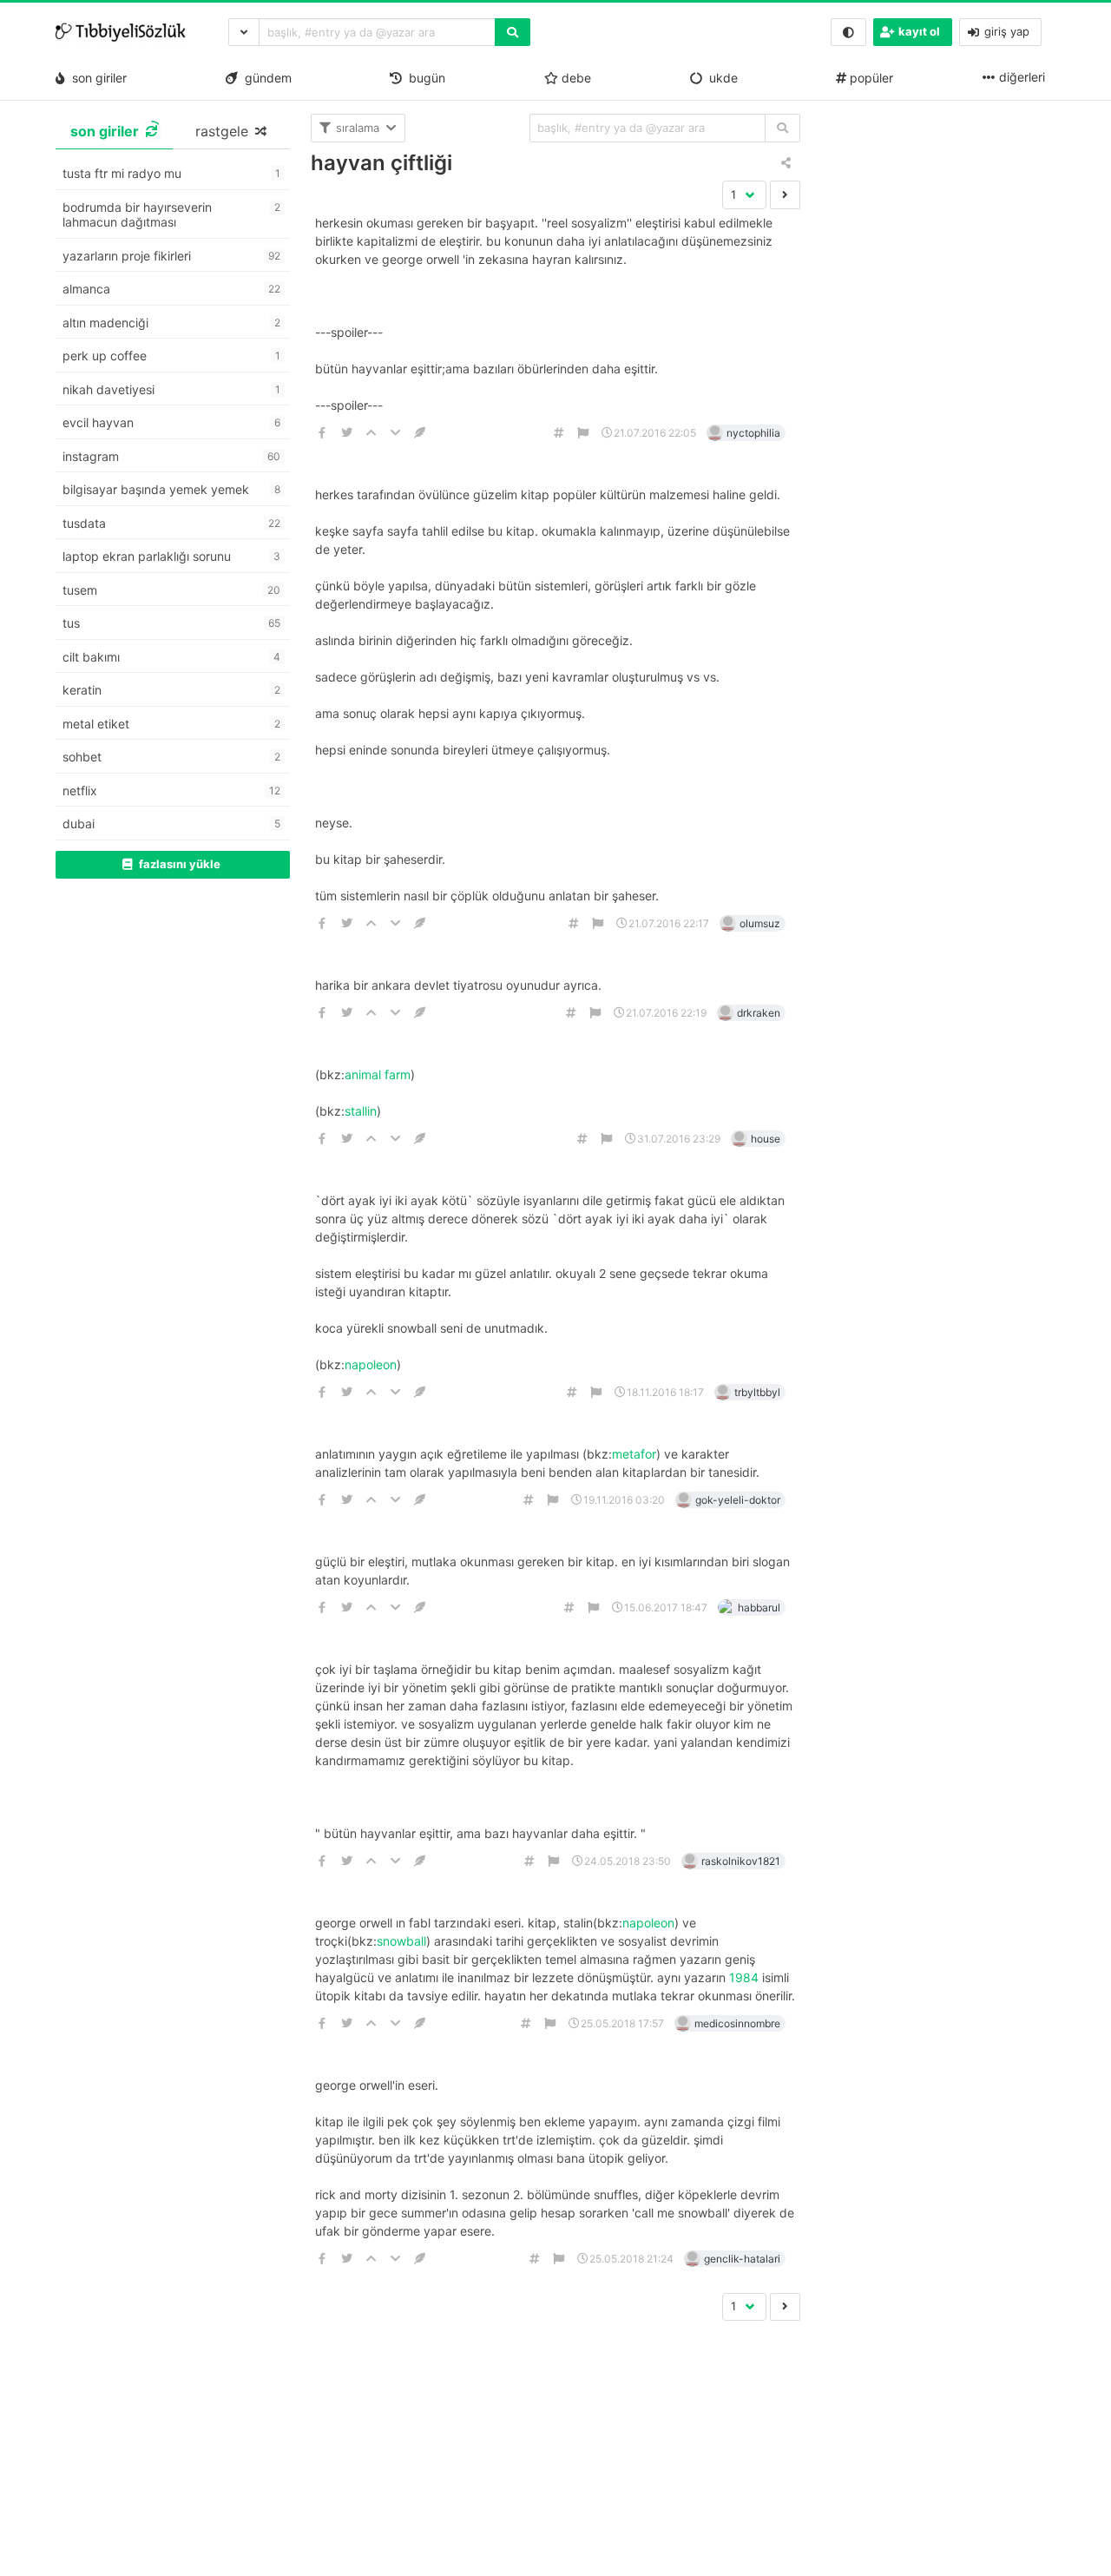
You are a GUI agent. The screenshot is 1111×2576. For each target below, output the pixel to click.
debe (575, 78)
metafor (634, 1454)
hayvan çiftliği (381, 163)
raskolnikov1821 (741, 1861)
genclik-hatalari (742, 2259)
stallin (361, 1111)
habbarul (759, 1608)
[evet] (782, 128)
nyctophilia (753, 433)
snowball (401, 1941)
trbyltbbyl (757, 1392)
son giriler (96, 78)
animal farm (378, 1074)
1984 (744, 1977)
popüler (870, 78)
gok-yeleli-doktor (738, 1500)
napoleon (371, 1364)
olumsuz (760, 923)
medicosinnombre (737, 2023)
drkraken (759, 1013)
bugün (424, 78)
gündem (265, 78)
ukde (720, 78)
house (766, 1139)
